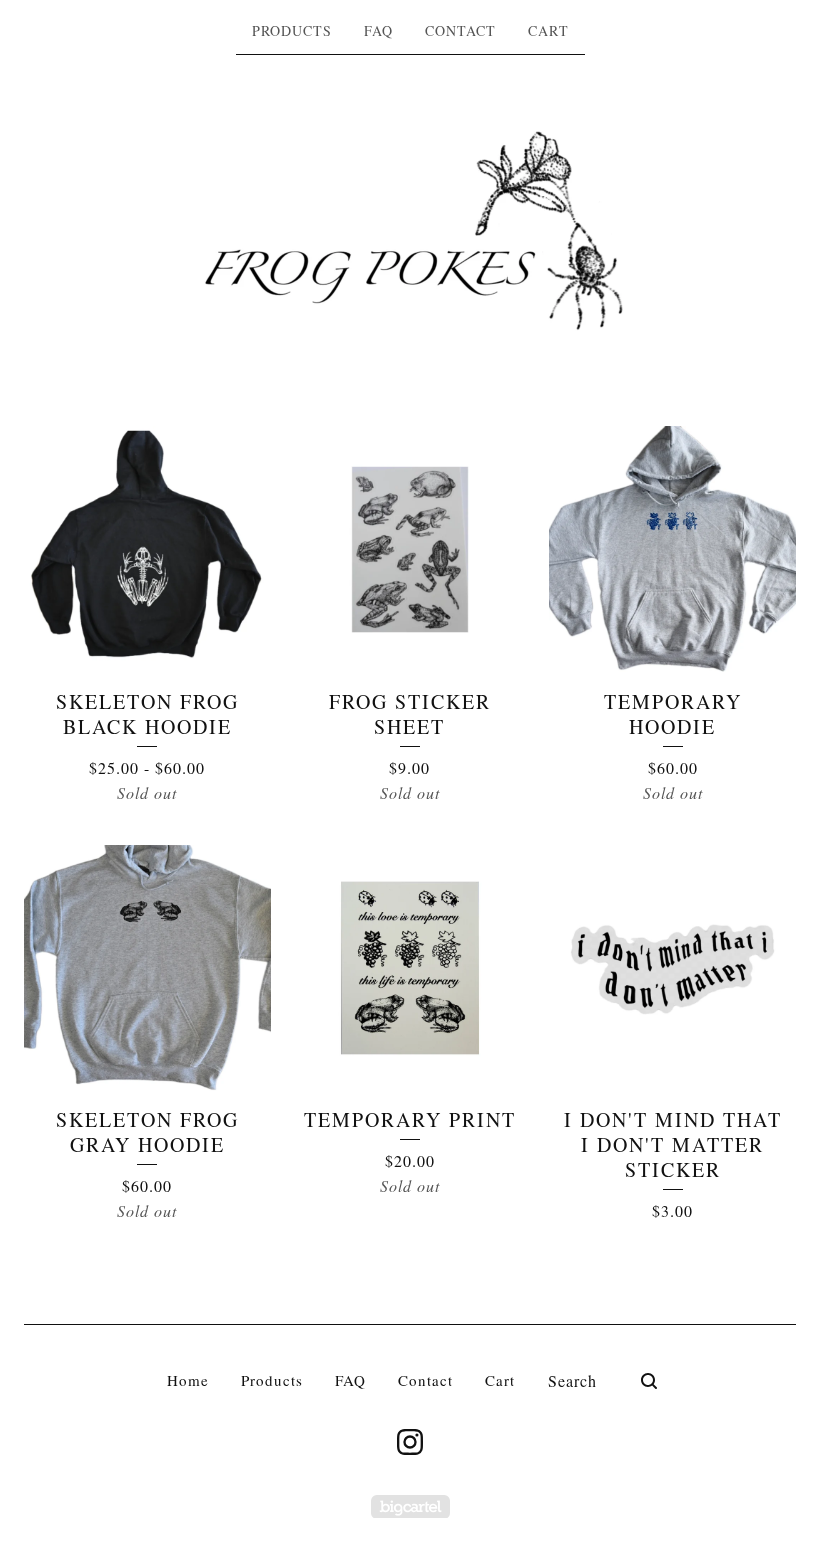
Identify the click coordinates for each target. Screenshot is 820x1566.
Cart (548, 30)
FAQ (378, 30)
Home (188, 1380)
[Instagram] (410, 1442)
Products (292, 30)
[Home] (410, 231)
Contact (460, 30)
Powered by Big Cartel (410, 1506)
